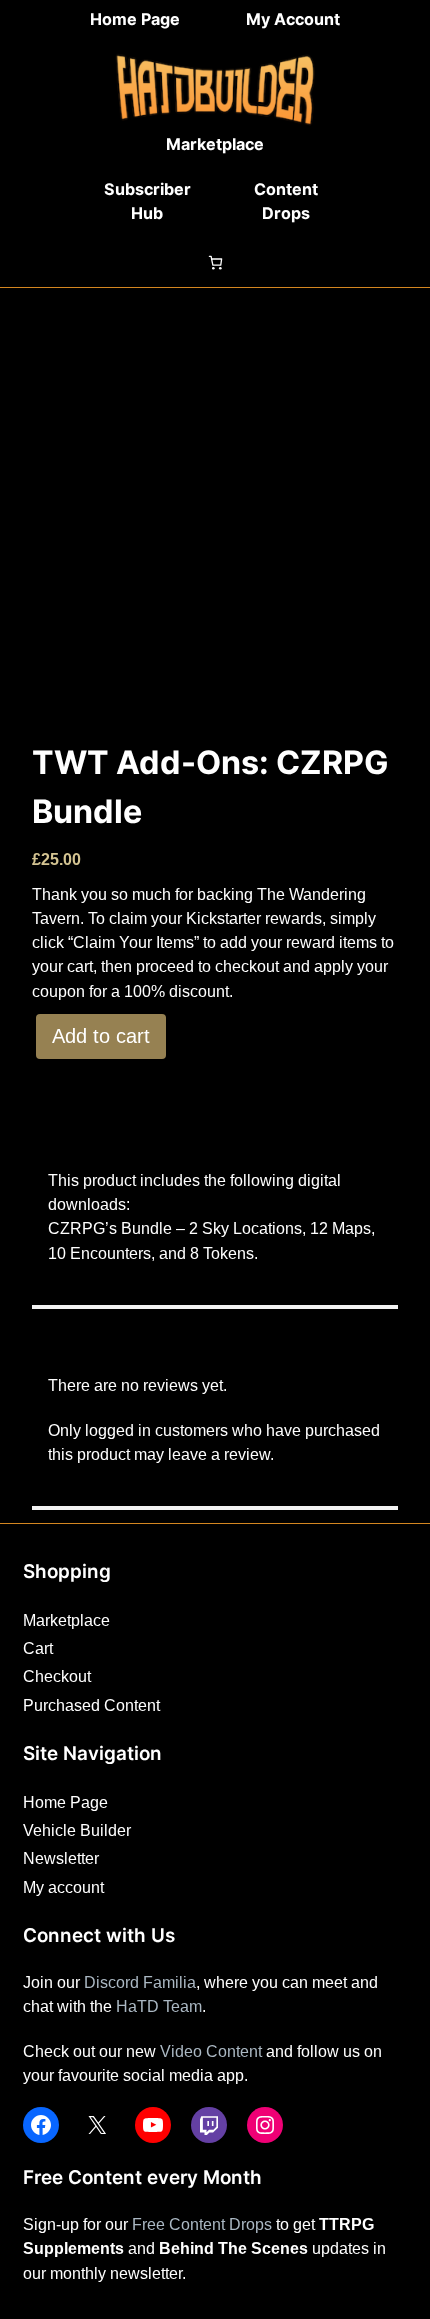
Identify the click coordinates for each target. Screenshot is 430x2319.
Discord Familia (140, 1982)
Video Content (211, 2051)
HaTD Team (159, 2006)
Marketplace (215, 144)
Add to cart (101, 1036)
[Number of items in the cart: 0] (215, 262)
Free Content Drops (202, 2224)
